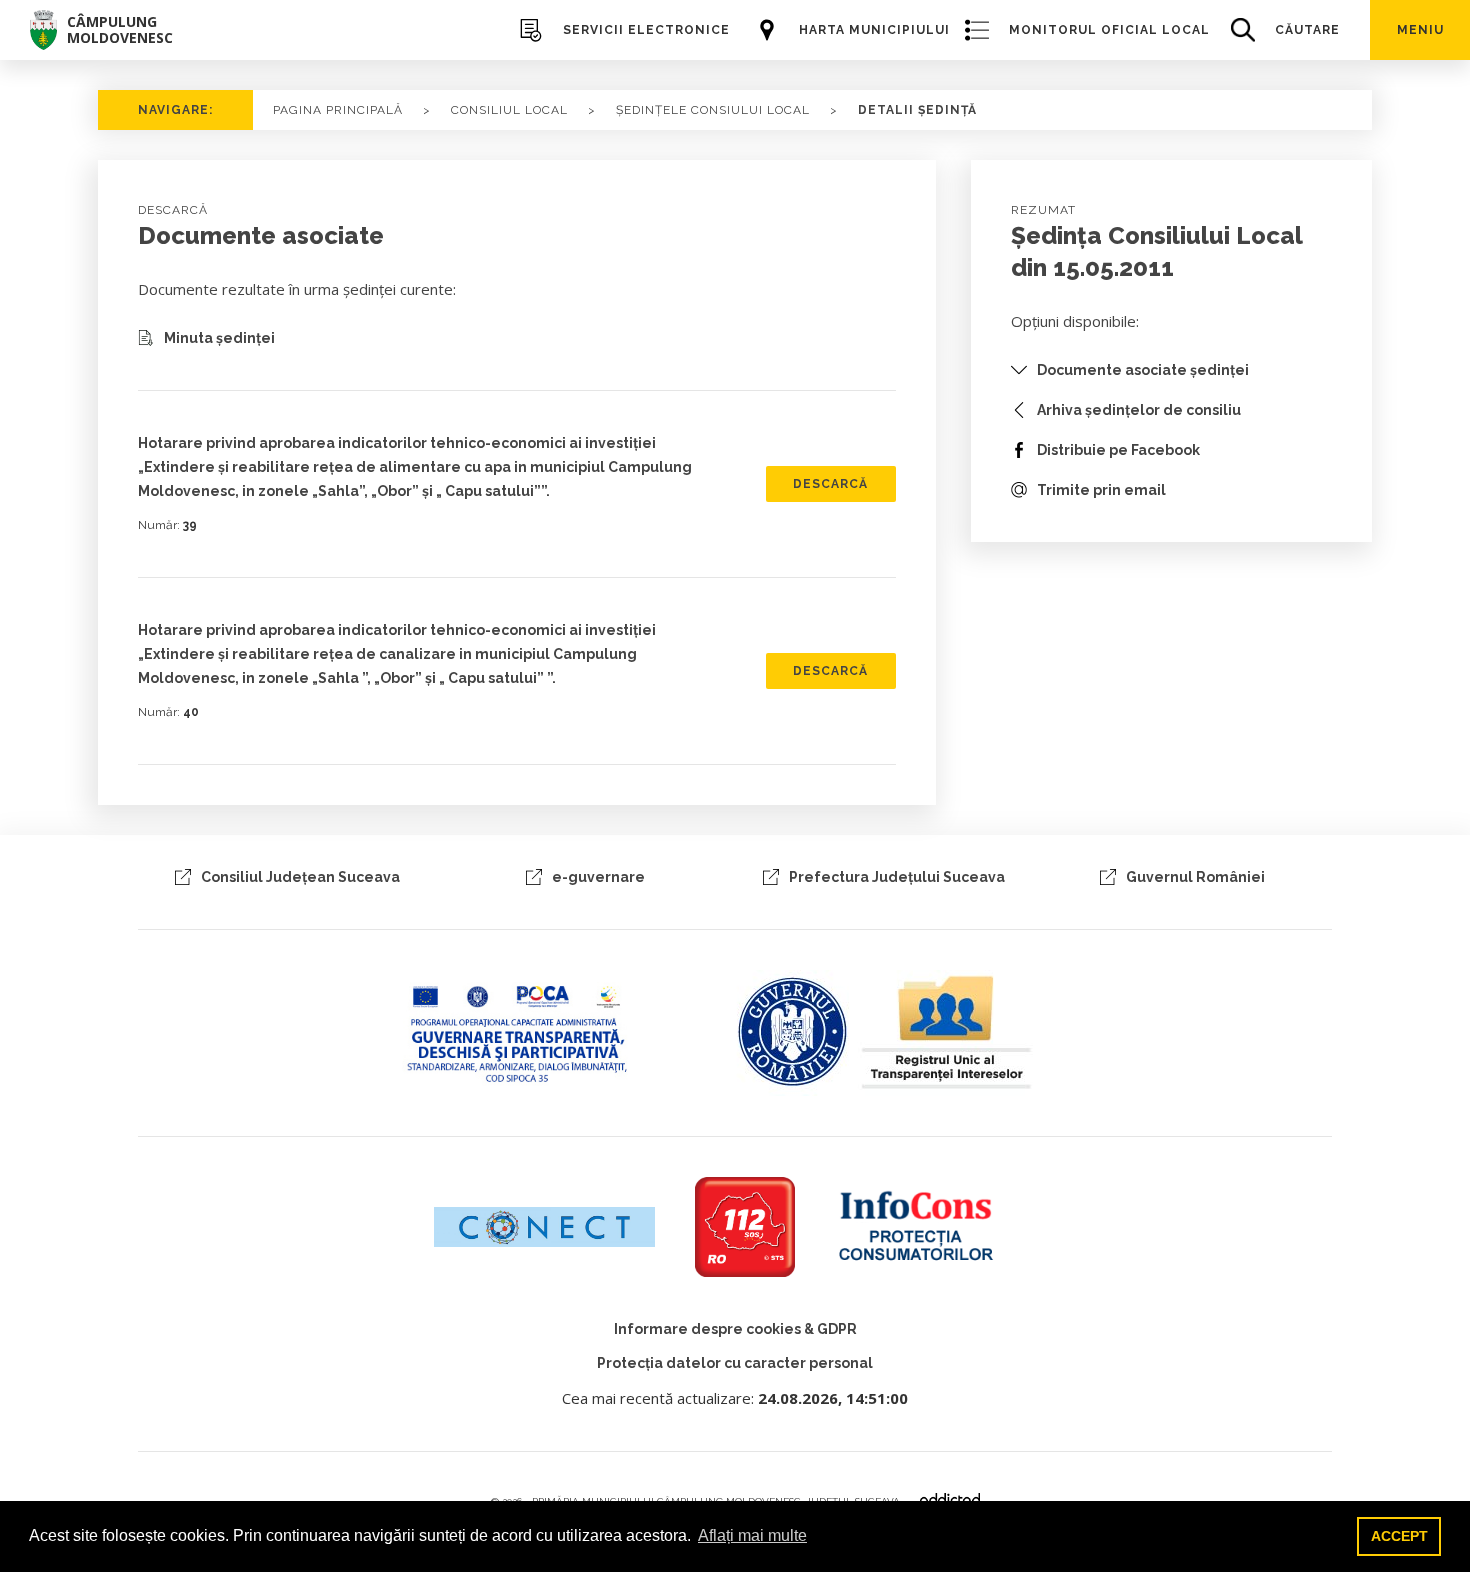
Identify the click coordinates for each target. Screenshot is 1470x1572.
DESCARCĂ (830, 484)
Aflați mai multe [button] (752, 1535)
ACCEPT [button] (1399, 1536)
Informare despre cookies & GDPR (735, 1329)
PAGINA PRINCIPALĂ (338, 110)
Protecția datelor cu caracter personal (735, 1363)
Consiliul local (509, 110)
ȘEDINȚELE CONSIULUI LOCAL (713, 110)
